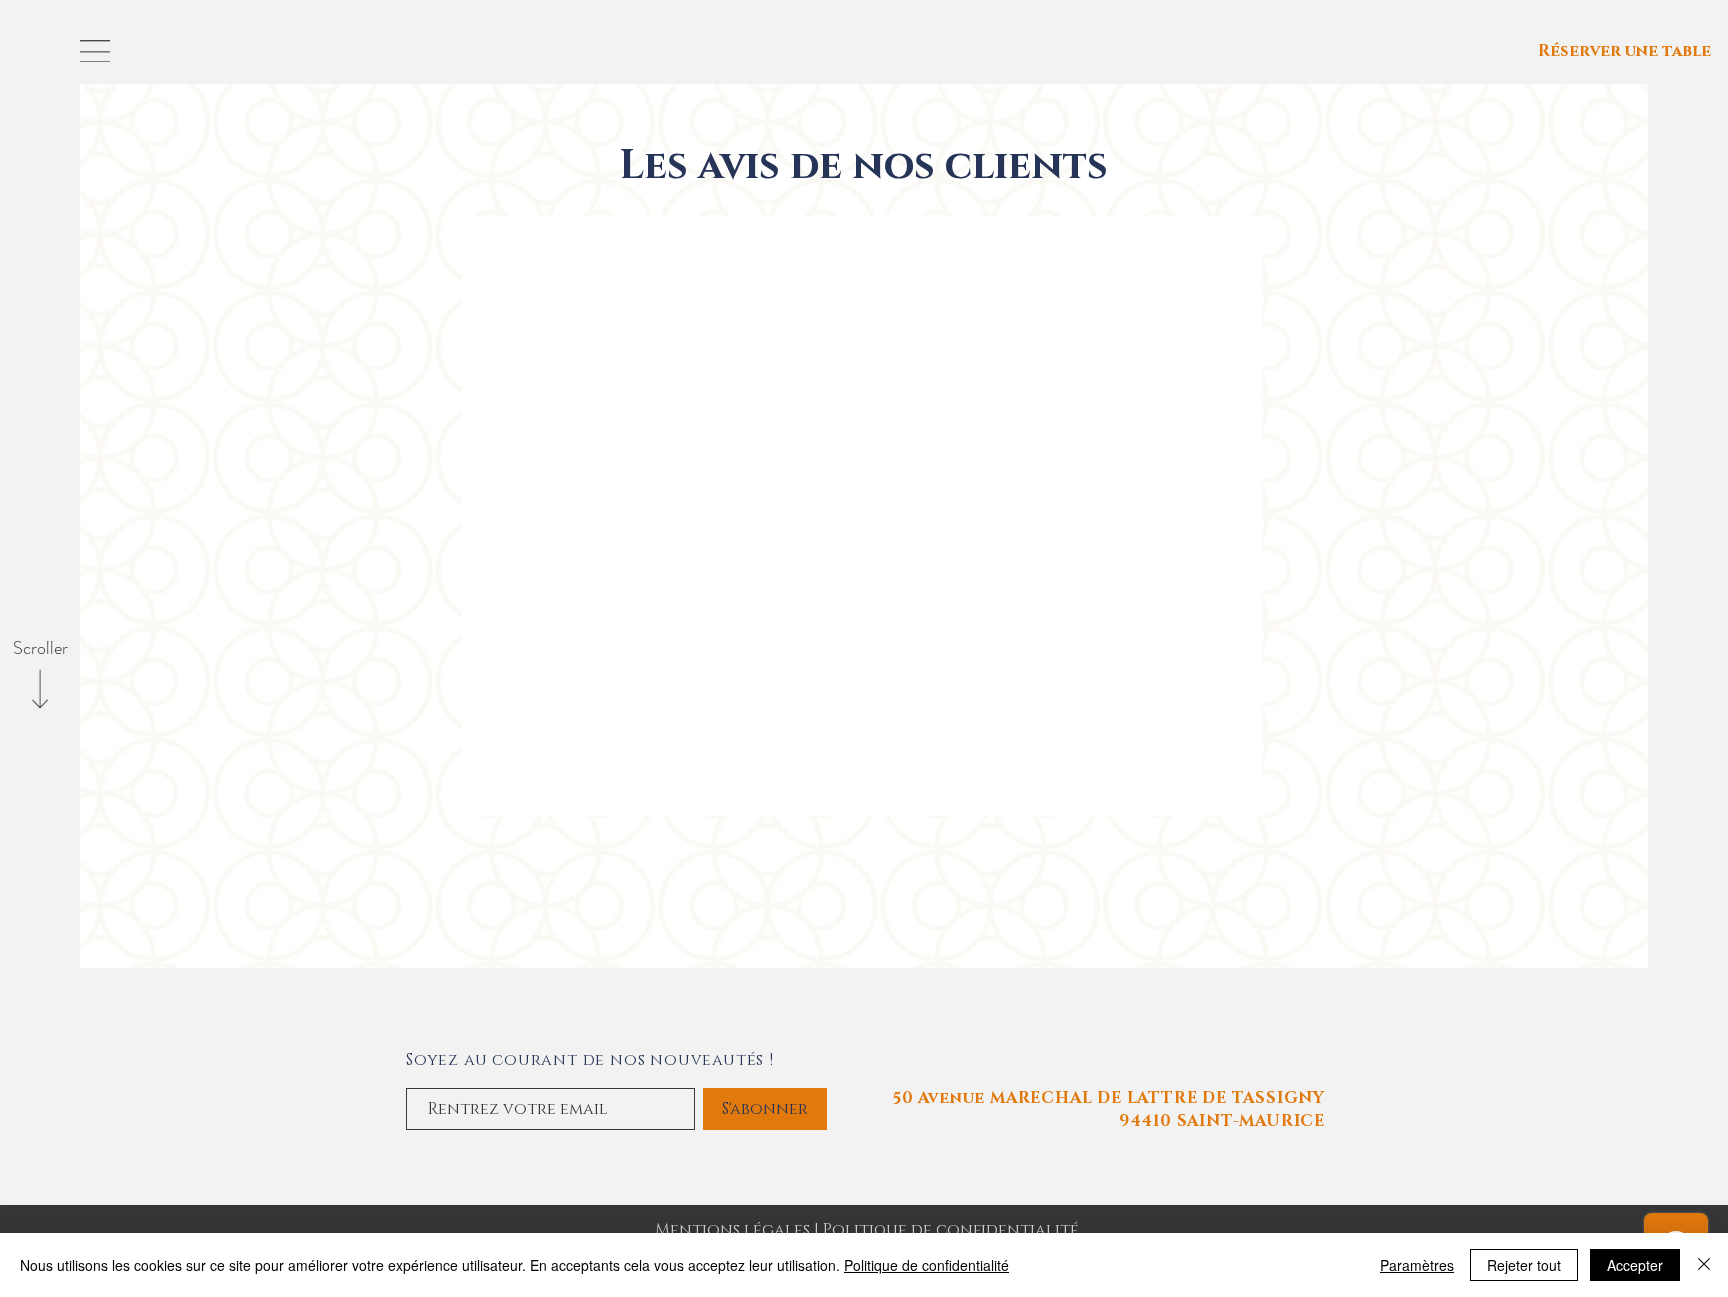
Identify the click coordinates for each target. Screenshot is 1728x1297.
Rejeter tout (1524, 1265)
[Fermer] (1704, 1265)
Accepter (1635, 1265)
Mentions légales (734, 1230)
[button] (95, 51)
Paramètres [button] (1417, 1265)
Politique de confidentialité (951, 1230)
